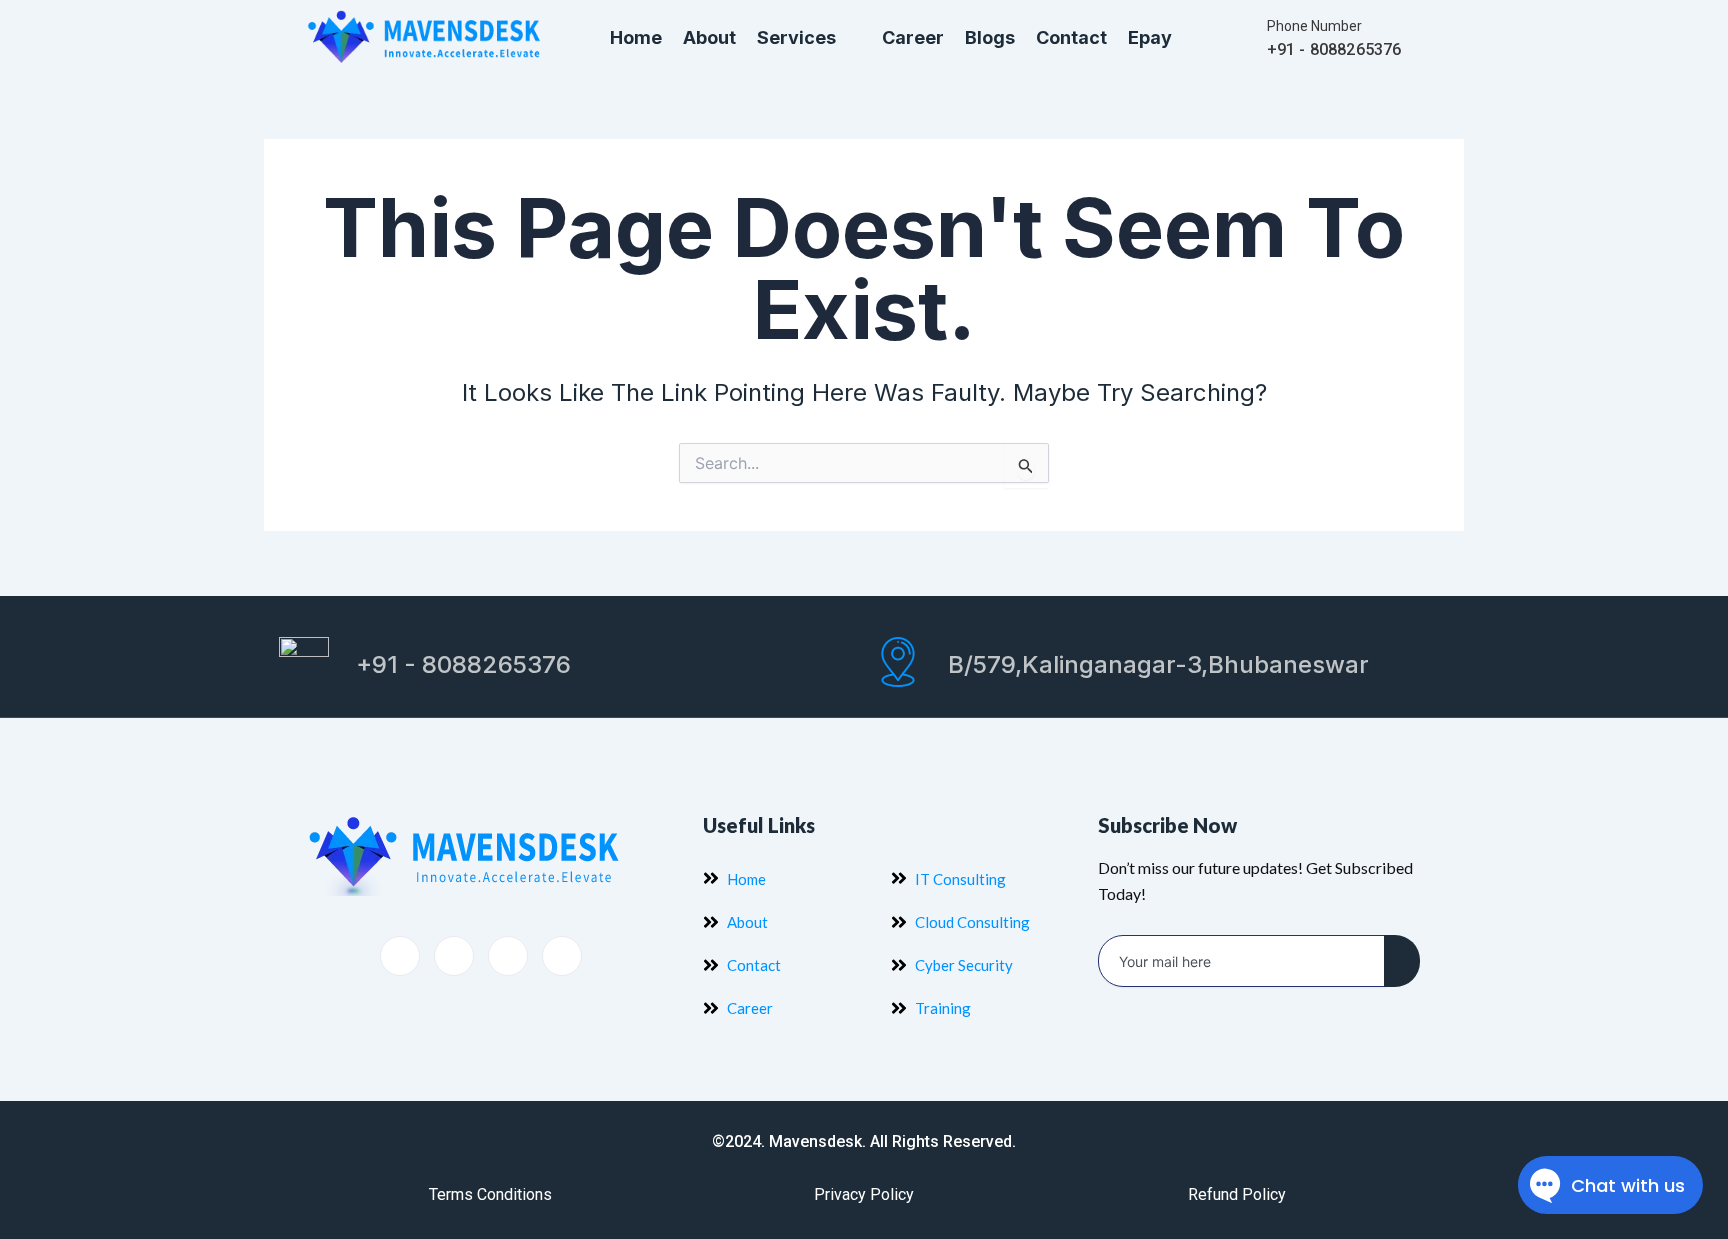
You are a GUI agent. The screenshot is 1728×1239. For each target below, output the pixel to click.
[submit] (1402, 961)
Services (796, 37)
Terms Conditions (490, 1194)
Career (913, 37)
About (709, 37)
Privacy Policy (864, 1194)
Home (636, 37)
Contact (1071, 37)
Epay (1150, 37)
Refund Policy (1237, 1194)
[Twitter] (454, 956)
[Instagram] (562, 956)
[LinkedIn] (508, 956)
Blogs (990, 37)
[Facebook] (400, 956)
